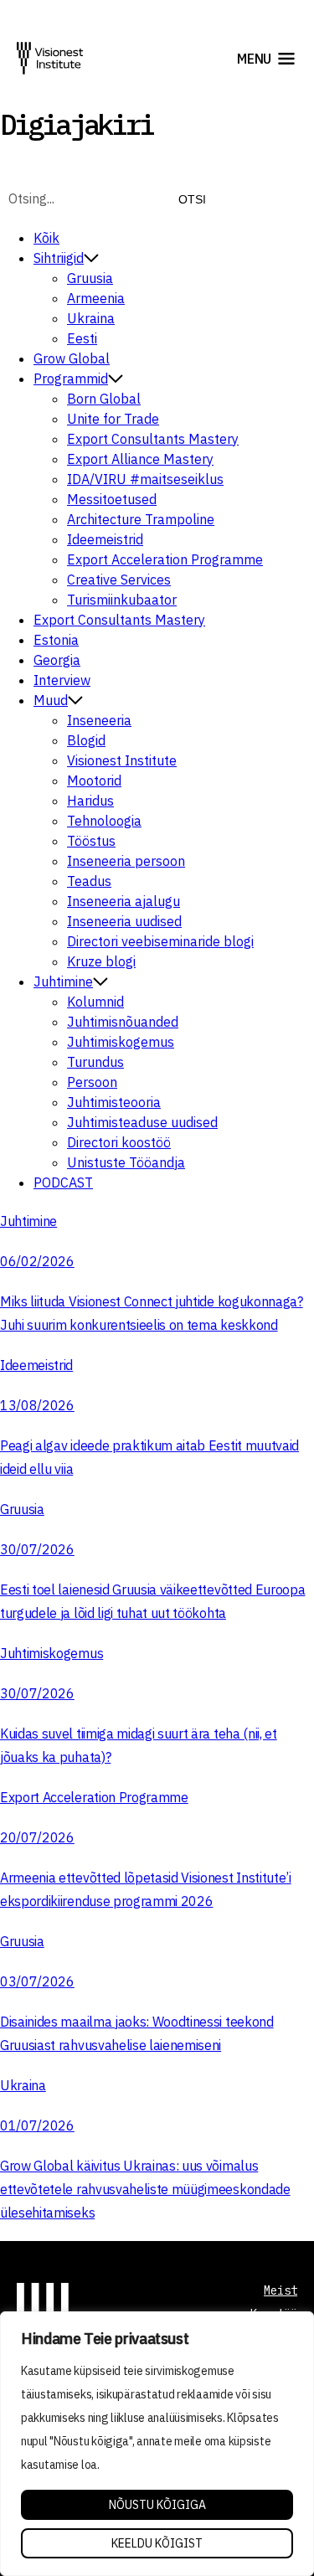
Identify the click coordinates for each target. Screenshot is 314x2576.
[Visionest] (50, 58)
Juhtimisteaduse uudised (142, 1122)
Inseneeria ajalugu (124, 901)
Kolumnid (95, 1002)
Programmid (71, 379)
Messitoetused (112, 499)
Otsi (192, 199)
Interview (62, 680)
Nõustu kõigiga (157, 2505)
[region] (157, 2444)
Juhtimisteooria (114, 1102)
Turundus (95, 1062)
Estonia (56, 640)
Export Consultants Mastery (153, 439)
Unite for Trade (113, 419)
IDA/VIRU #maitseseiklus (145, 479)
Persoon (92, 1082)
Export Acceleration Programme (165, 559)
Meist (281, 2290)
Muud (51, 700)
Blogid (86, 740)
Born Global (104, 399)
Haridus (90, 801)
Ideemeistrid (105, 539)
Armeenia (96, 298)
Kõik (46, 238)
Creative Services (119, 580)
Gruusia (90, 278)
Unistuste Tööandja (126, 1162)
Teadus (89, 881)
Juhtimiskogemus (121, 1042)
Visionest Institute (122, 760)
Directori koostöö (119, 1142)
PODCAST (63, 1182)
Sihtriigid (59, 258)
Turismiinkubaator (122, 600)
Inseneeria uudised (124, 921)
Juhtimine (63, 981)
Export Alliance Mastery (140, 459)
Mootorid (94, 781)
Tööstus (91, 841)
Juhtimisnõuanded (123, 1022)
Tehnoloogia (104, 821)
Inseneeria (99, 720)
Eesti (82, 338)
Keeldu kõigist (157, 2543)
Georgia (57, 660)
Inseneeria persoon (126, 861)
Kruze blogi (101, 961)
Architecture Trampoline (141, 519)
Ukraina (91, 318)
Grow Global (72, 358)
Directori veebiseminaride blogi (160, 941)
